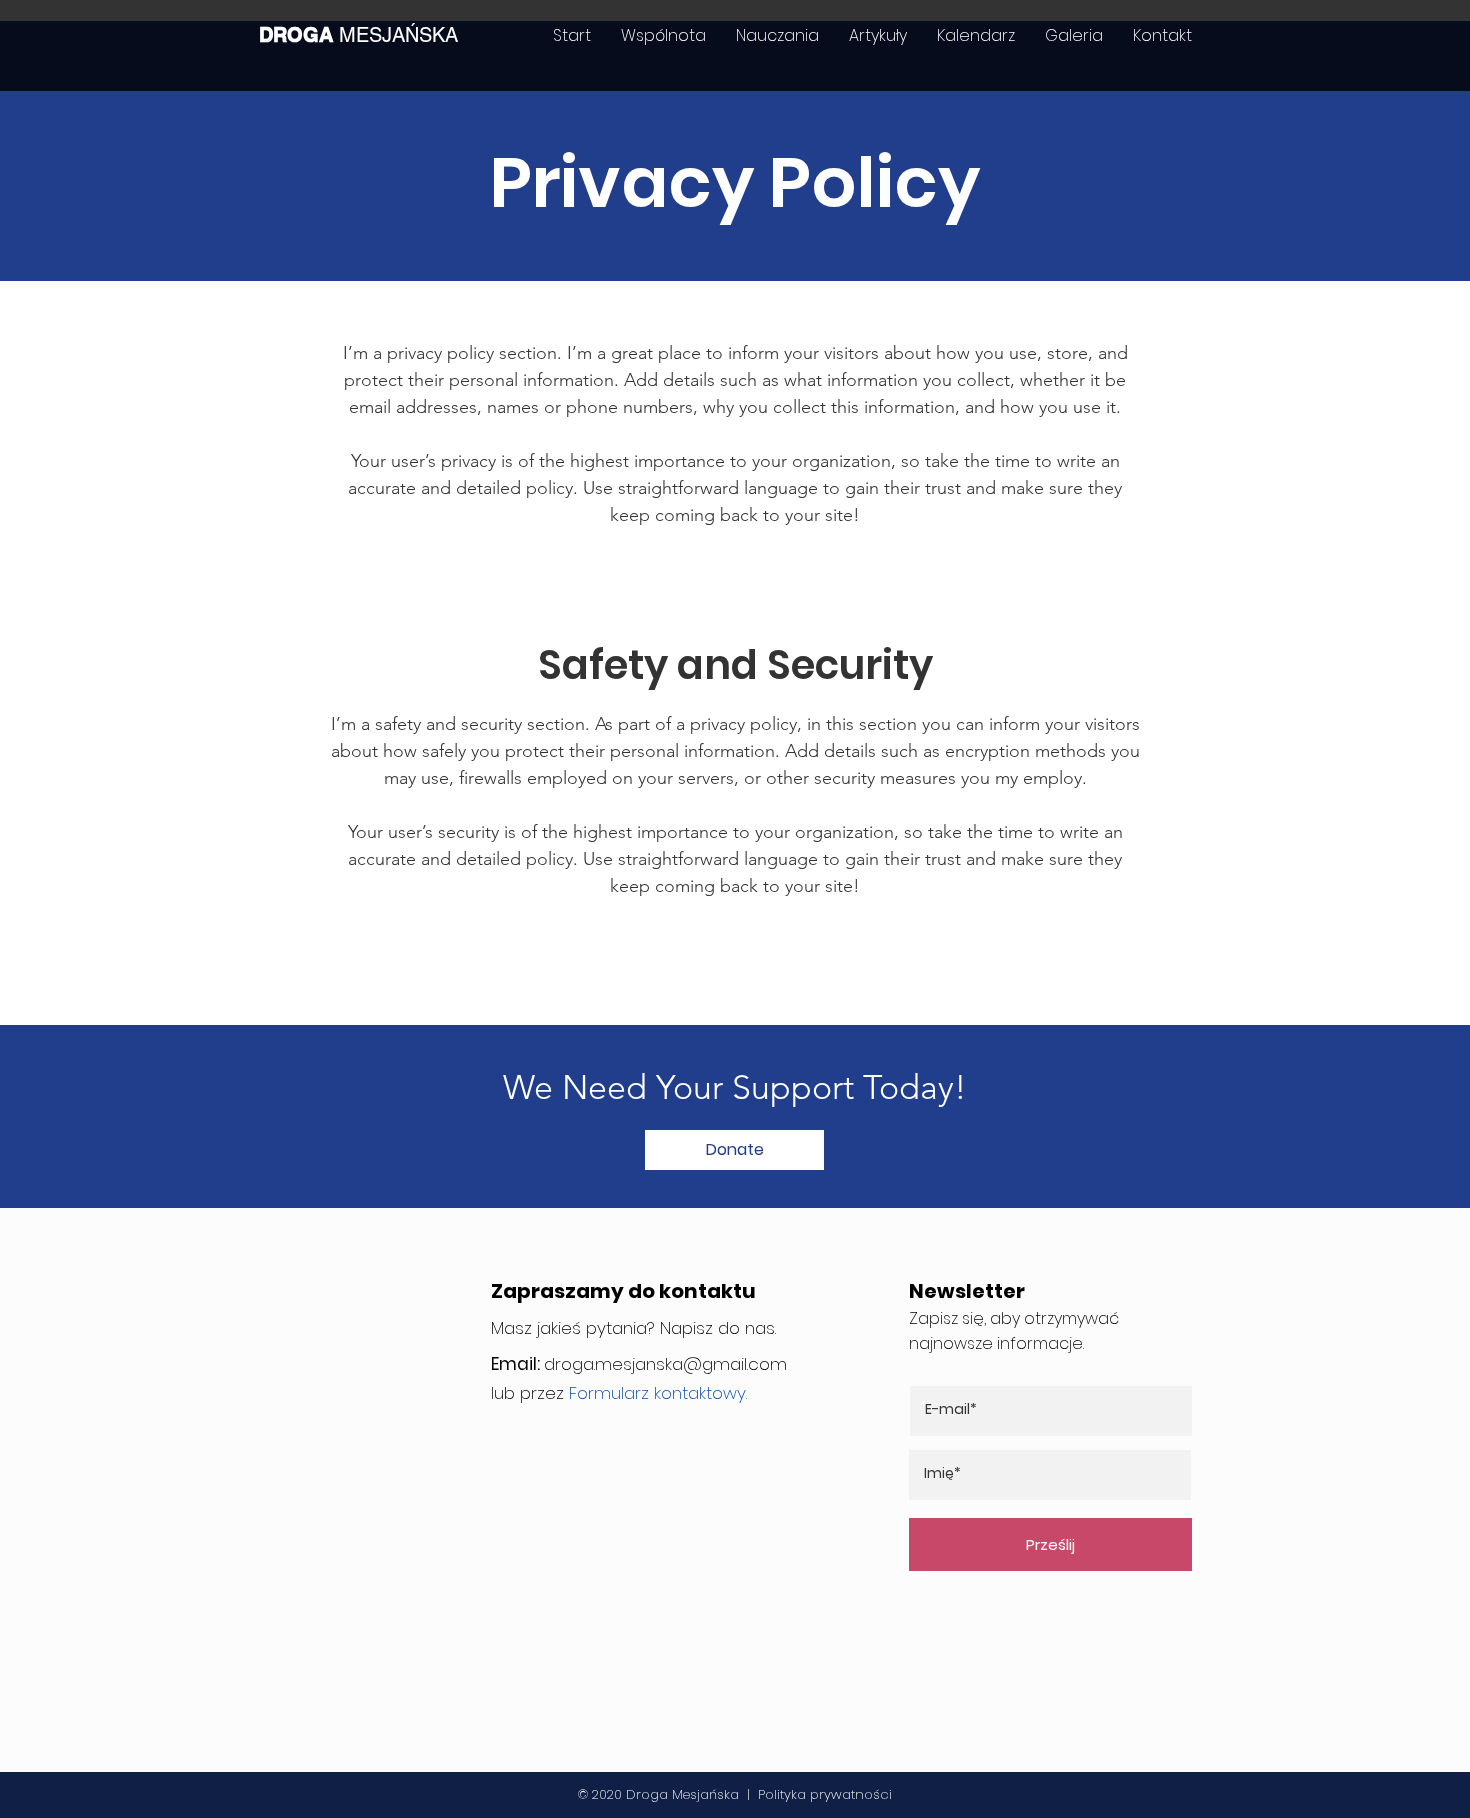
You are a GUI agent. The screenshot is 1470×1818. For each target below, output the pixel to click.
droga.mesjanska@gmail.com (665, 1364)
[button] (734, 1150)
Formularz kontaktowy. (658, 1393)
